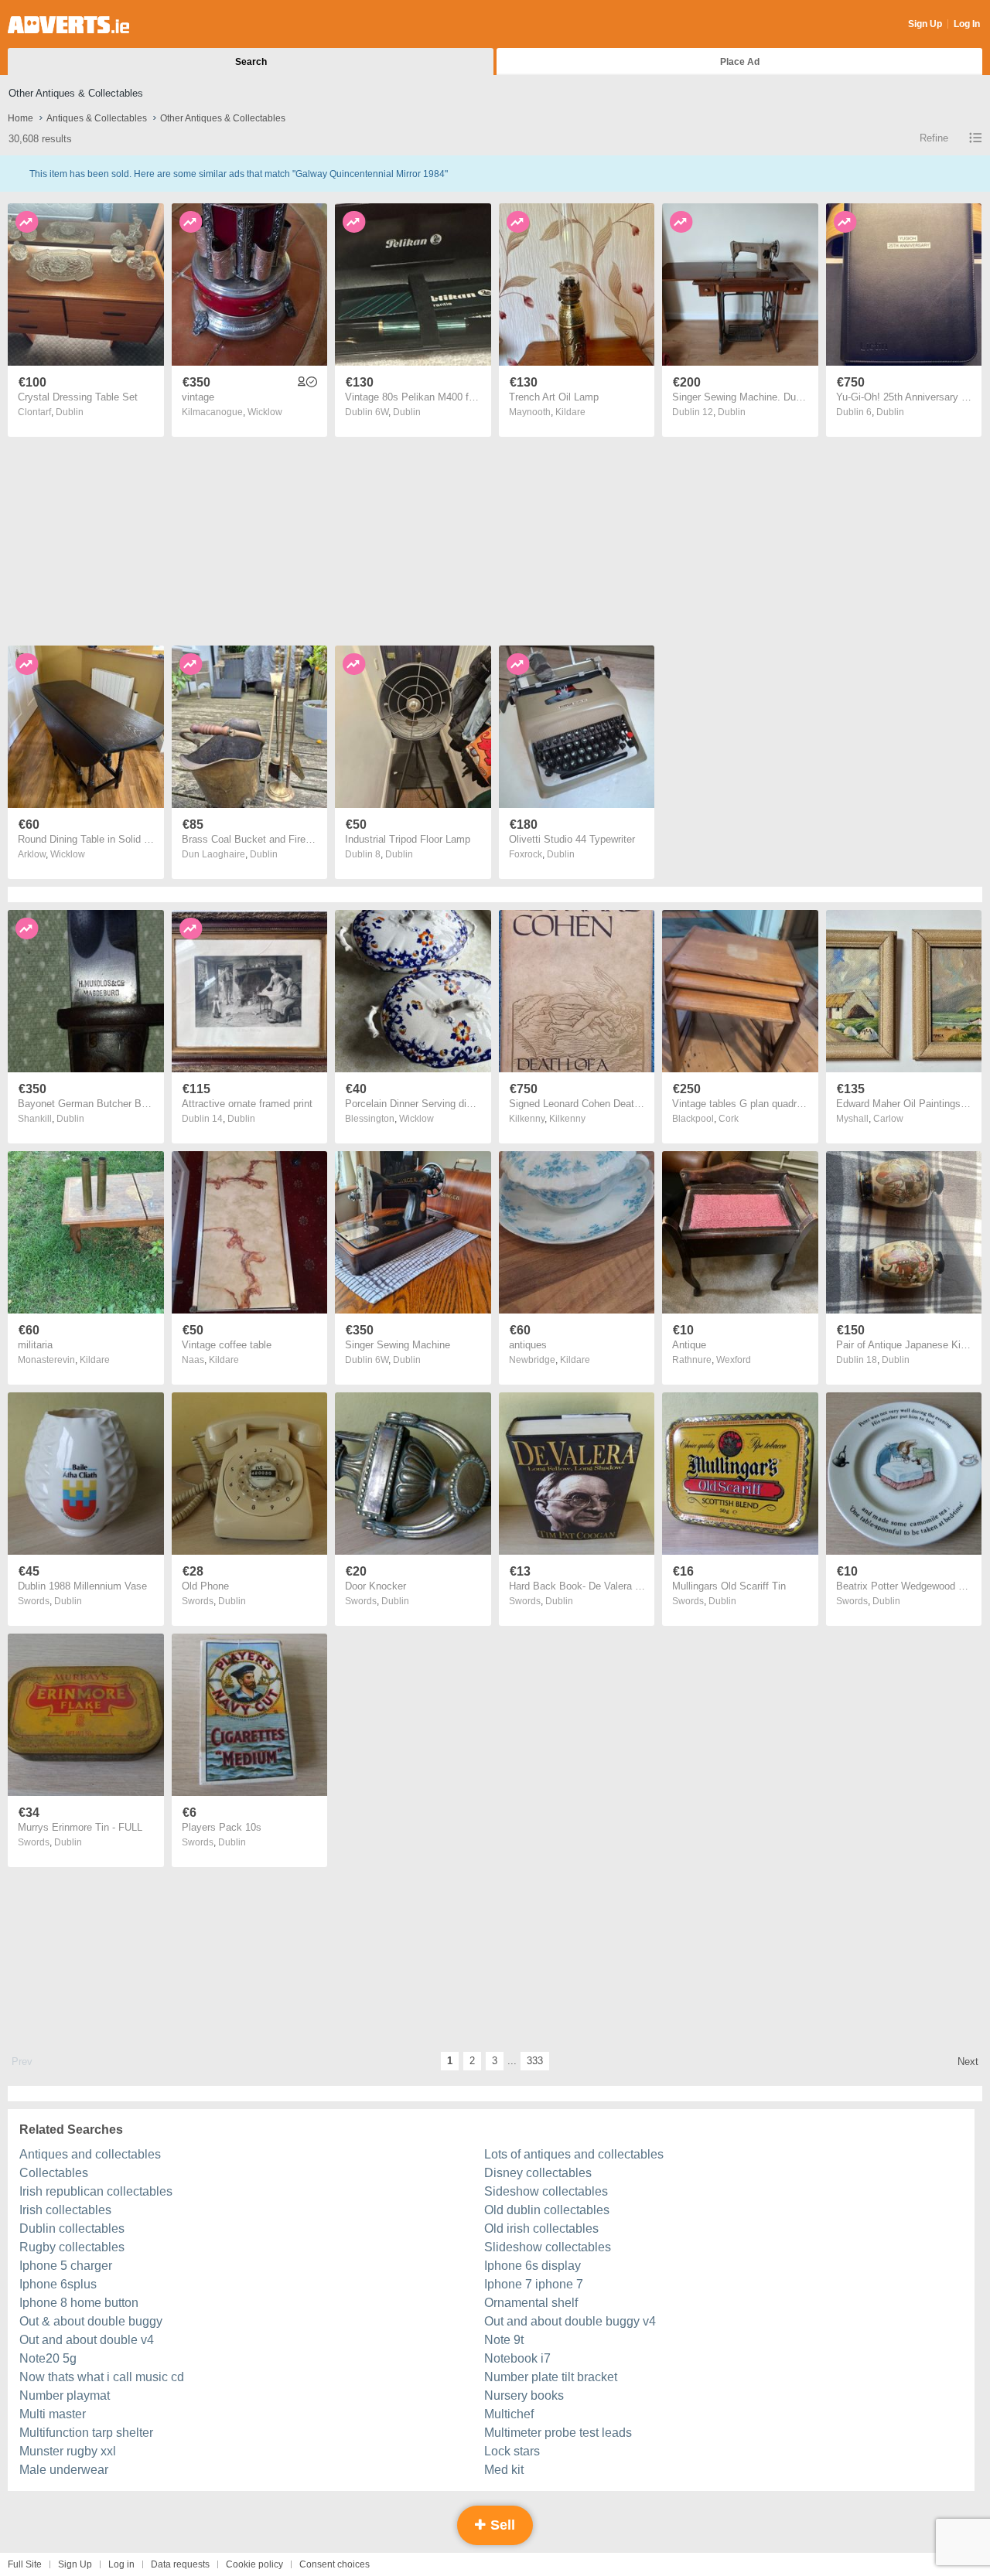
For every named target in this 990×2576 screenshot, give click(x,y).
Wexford (734, 1360)
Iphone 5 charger (66, 2266)
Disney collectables (538, 2173)
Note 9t (504, 2340)
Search (251, 62)
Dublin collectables (72, 2228)
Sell (501, 2525)
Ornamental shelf (531, 2303)
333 (535, 2061)
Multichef (509, 2414)
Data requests (180, 2564)
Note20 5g (48, 2358)
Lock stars (512, 2451)
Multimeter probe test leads (558, 2433)
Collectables (54, 2173)
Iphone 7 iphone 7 (534, 2284)
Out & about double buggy (91, 2321)
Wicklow (265, 412)
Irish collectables (65, 2210)
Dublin (70, 412)
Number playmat (65, 2395)
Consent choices (335, 2564)
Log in (121, 2564)
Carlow (888, 1119)
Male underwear (64, 2470)
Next (968, 2061)
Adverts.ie (68, 25)
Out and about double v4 (87, 2340)
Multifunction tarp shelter (86, 2433)
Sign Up (925, 24)
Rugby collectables (72, 2247)
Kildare (570, 412)
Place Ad (740, 62)
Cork (729, 1119)
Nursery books (524, 2395)
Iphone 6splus (58, 2284)
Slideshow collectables (548, 2247)
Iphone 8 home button (79, 2303)
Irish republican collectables (96, 2191)
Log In (967, 24)
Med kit (504, 2470)
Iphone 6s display (533, 2266)
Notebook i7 (517, 2358)
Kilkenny (567, 1119)
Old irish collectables (541, 2228)
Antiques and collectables (90, 2154)
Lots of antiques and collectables (574, 2154)
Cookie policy (254, 2564)
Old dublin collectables (547, 2210)
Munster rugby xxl (68, 2451)
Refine (934, 138)
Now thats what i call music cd (102, 2377)
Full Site (25, 2564)
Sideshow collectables (546, 2191)
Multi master (53, 2414)
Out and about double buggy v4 (570, 2321)
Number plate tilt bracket (551, 2377)
